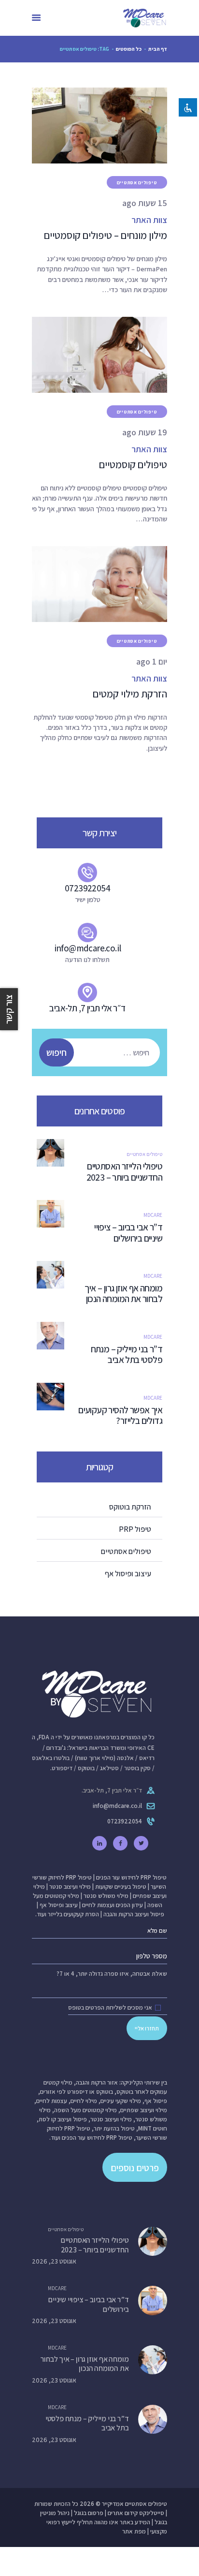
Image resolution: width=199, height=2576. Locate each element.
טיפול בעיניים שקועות (121, 1887)
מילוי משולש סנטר (106, 1896)
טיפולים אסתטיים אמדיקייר (135, 2504)
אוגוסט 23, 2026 (54, 2261)
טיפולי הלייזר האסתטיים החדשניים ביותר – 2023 (123, 1172)
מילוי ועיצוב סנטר (70, 1887)
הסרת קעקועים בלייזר (73, 1914)
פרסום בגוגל (89, 2513)
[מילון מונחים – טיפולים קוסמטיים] (88, 126)
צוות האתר (149, 220)
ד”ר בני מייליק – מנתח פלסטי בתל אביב (127, 1355)
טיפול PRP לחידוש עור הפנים (131, 1877)
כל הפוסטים (129, 49)
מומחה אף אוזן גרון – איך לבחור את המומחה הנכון (123, 1294)
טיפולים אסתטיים (137, 183)
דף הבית (158, 49)
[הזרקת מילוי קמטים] (88, 584)
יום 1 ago (152, 661)
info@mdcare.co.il (117, 1806)
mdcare (153, 1215)
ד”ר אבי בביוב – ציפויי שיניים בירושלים (128, 1233)
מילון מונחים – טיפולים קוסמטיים (106, 235)
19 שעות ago (145, 432)
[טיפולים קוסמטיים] (88, 355)
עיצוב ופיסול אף (59, 1905)
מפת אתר (134, 2531)
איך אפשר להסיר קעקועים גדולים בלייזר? (120, 1416)
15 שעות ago (145, 203)
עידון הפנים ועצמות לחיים (113, 1905)
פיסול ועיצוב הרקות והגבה (134, 1914)
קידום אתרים (123, 2513)
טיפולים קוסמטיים (133, 465)
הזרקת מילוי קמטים (130, 694)
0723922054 (125, 1821)
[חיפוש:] (104, 1053)
